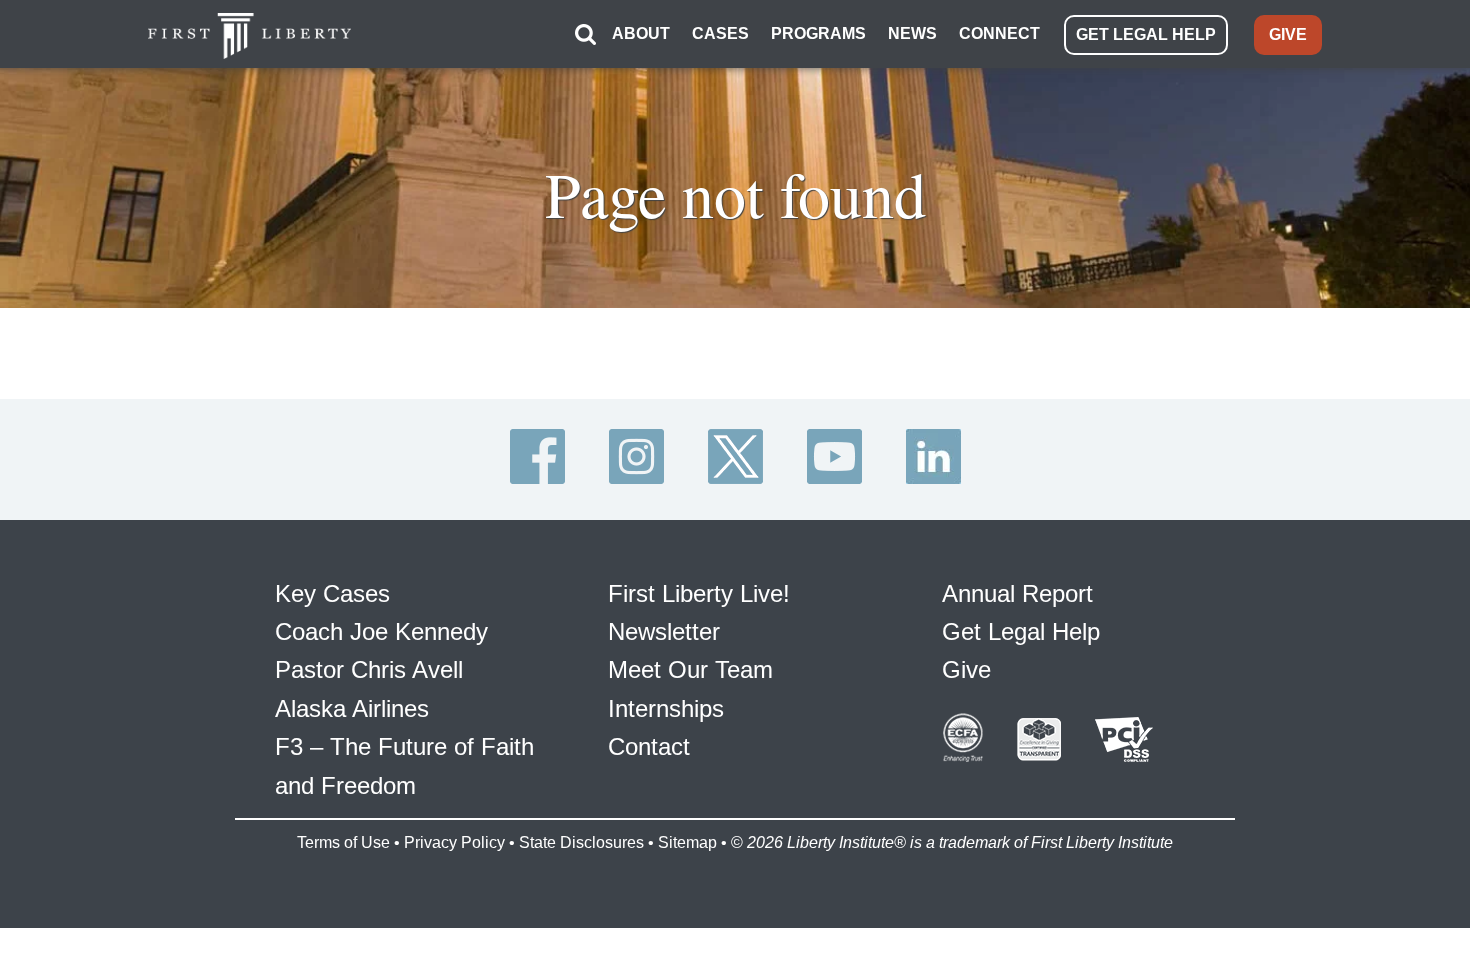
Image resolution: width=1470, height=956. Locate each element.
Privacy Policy (454, 842)
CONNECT (999, 33)
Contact (649, 746)
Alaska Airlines (352, 708)
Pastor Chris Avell (369, 669)
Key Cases (332, 593)
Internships (666, 708)
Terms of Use (343, 842)
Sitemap (687, 842)
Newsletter (664, 631)
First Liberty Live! (699, 593)
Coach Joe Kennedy (381, 631)
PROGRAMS (818, 33)
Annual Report (1017, 593)
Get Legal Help (1021, 631)
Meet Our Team (690, 669)
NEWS (912, 33)
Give (966, 669)
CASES (720, 33)
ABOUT (641, 33)
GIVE (1288, 34)
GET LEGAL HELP (1146, 34)
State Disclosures (581, 842)
